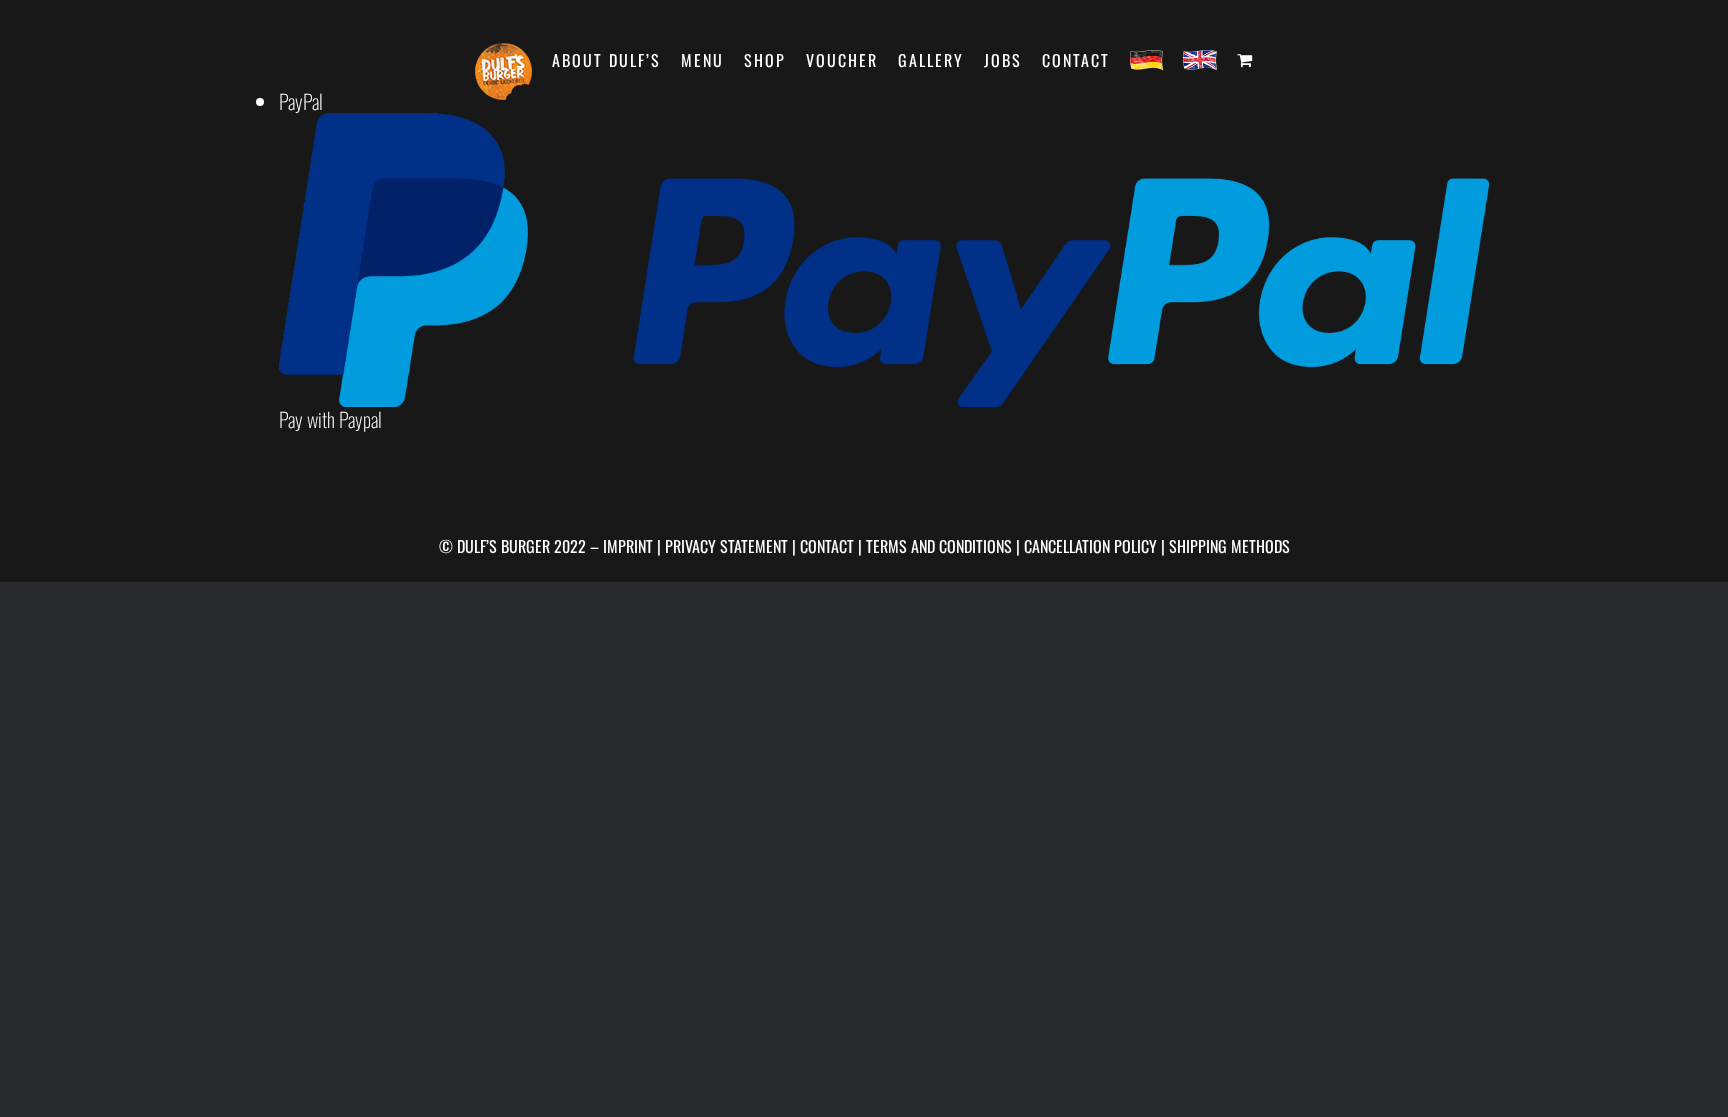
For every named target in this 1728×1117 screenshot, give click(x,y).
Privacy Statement (726, 546)
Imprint (628, 546)
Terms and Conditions (939, 546)
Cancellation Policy (1090, 546)
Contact (827, 546)
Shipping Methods (1229, 546)
